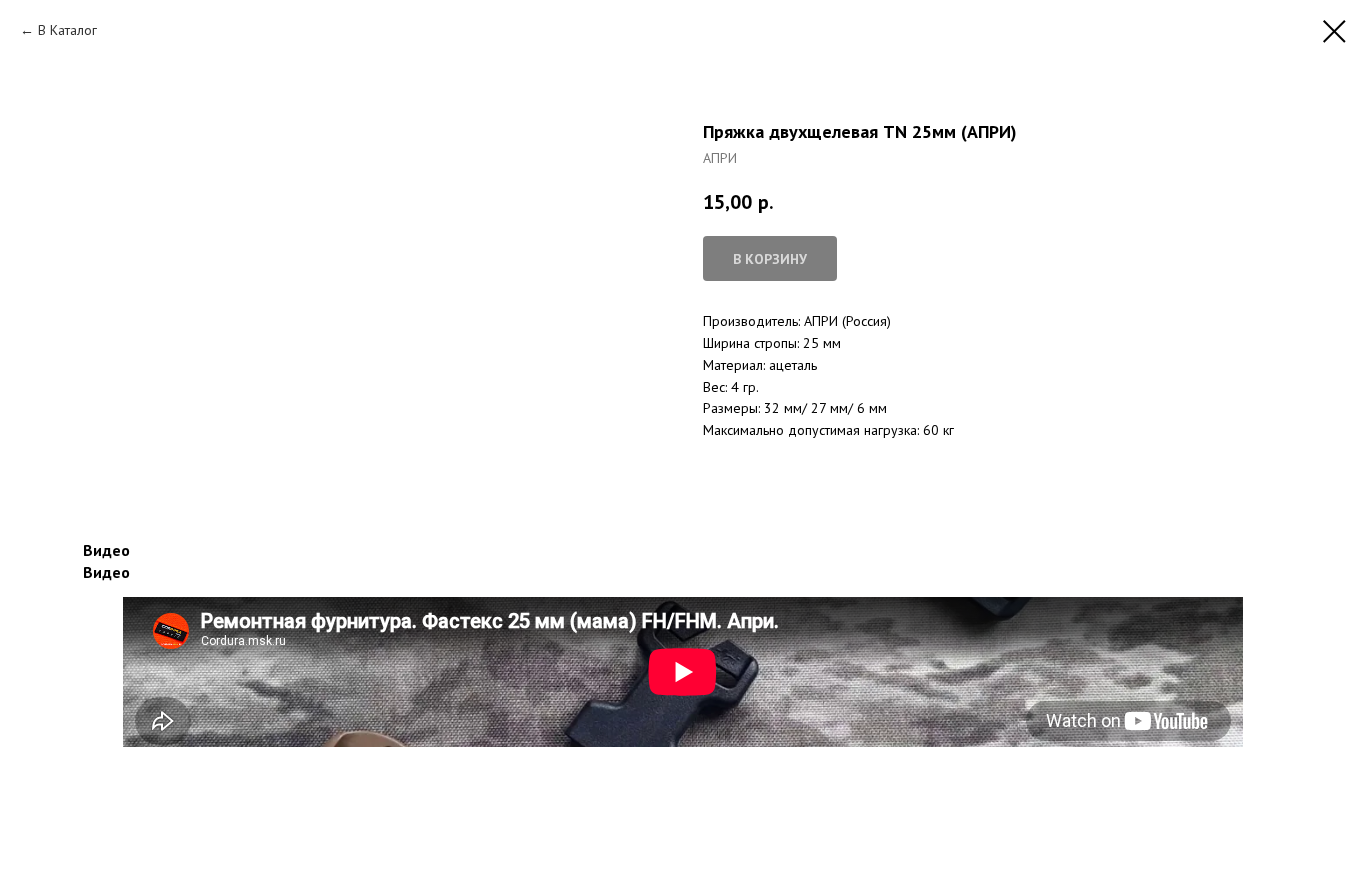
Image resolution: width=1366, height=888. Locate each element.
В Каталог (67, 30)
